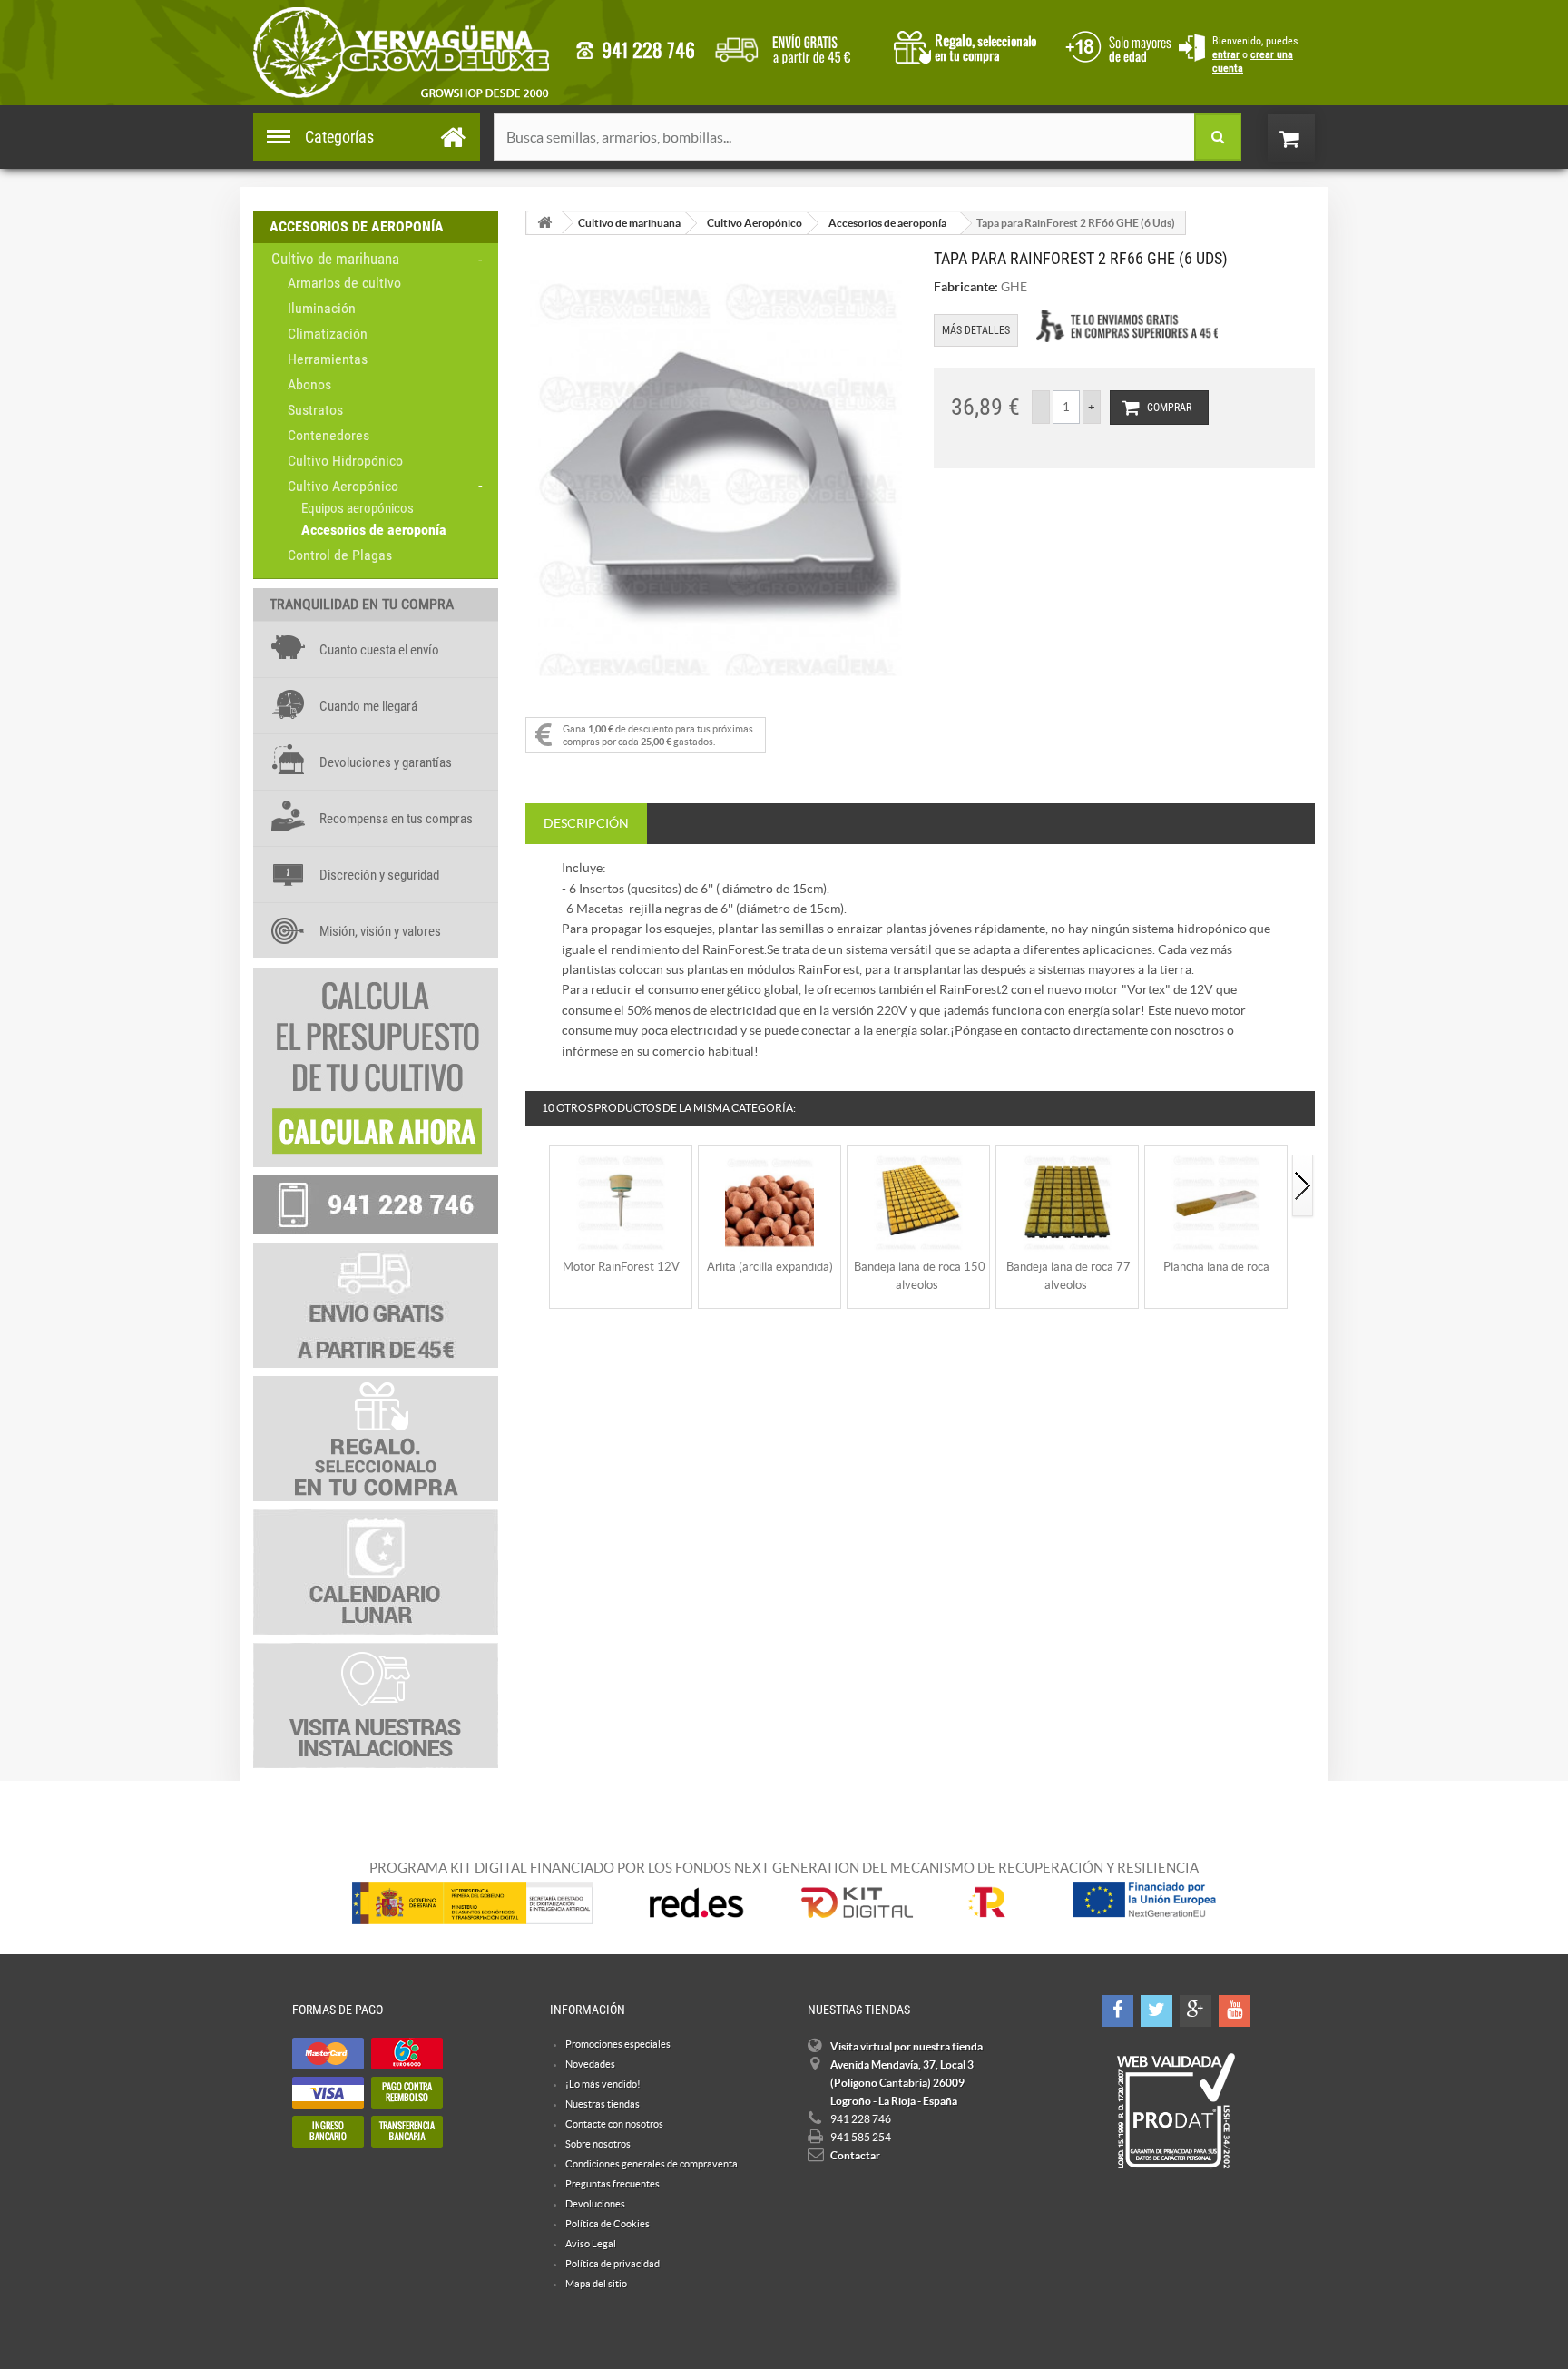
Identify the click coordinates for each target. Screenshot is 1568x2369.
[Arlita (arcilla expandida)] (769, 1200)
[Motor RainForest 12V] (621, 1200)
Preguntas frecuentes (612, 2184)
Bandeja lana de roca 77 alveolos (1068, 1276)
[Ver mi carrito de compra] (1309, 138)
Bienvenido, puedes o (1255, 54)
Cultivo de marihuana (335, 259)
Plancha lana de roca (1216, 1267)
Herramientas (328, 359)
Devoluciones (595, 2204)
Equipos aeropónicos (358, 508)
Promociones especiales (618, 2044)
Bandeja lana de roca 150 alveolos (920, 1276)
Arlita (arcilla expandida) (770, 1267)
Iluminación (322, 308)
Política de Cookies (608, 2224)
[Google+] (1196, 2011)
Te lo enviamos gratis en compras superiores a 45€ (1127, 326)
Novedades (590, 2064)
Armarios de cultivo (344, 283)
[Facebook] (1117, 2011)
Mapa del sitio (596, 2284)
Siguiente (1303, 1187)
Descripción (586, 823)
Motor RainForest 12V (621, 1267)
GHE (1014, 287)
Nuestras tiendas (603, 2104)
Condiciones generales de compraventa (1115, 45)
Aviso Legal (591, 2244)
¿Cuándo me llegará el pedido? (796, 45)
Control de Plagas (340, 555)
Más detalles (976, 330)
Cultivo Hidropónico (345, 461)
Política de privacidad (612, 2264)
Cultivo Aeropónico (343, 486)
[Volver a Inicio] (544, 223)
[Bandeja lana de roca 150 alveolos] (918, 1200)
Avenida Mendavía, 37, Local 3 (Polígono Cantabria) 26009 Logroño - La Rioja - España (902, 2083)
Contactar (855, 2155)
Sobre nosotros (598, 2144)
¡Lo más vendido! (603, 2084)
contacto (635, 50)
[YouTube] (1235, 2011)
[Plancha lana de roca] (1216, 1200)
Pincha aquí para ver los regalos (970, 45)
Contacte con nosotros (614, 2124)
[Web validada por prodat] (1176, 2111)
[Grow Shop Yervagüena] (401, 53)
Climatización (328, 334)
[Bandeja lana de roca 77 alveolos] (1067, 1200)
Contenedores (328, 435)
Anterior (537, 1187)
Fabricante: (966, 287)
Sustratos (315, 410)
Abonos (309, 384)
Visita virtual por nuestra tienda (906, 2046)
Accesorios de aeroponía (374, 530)
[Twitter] (1156, 2011)
